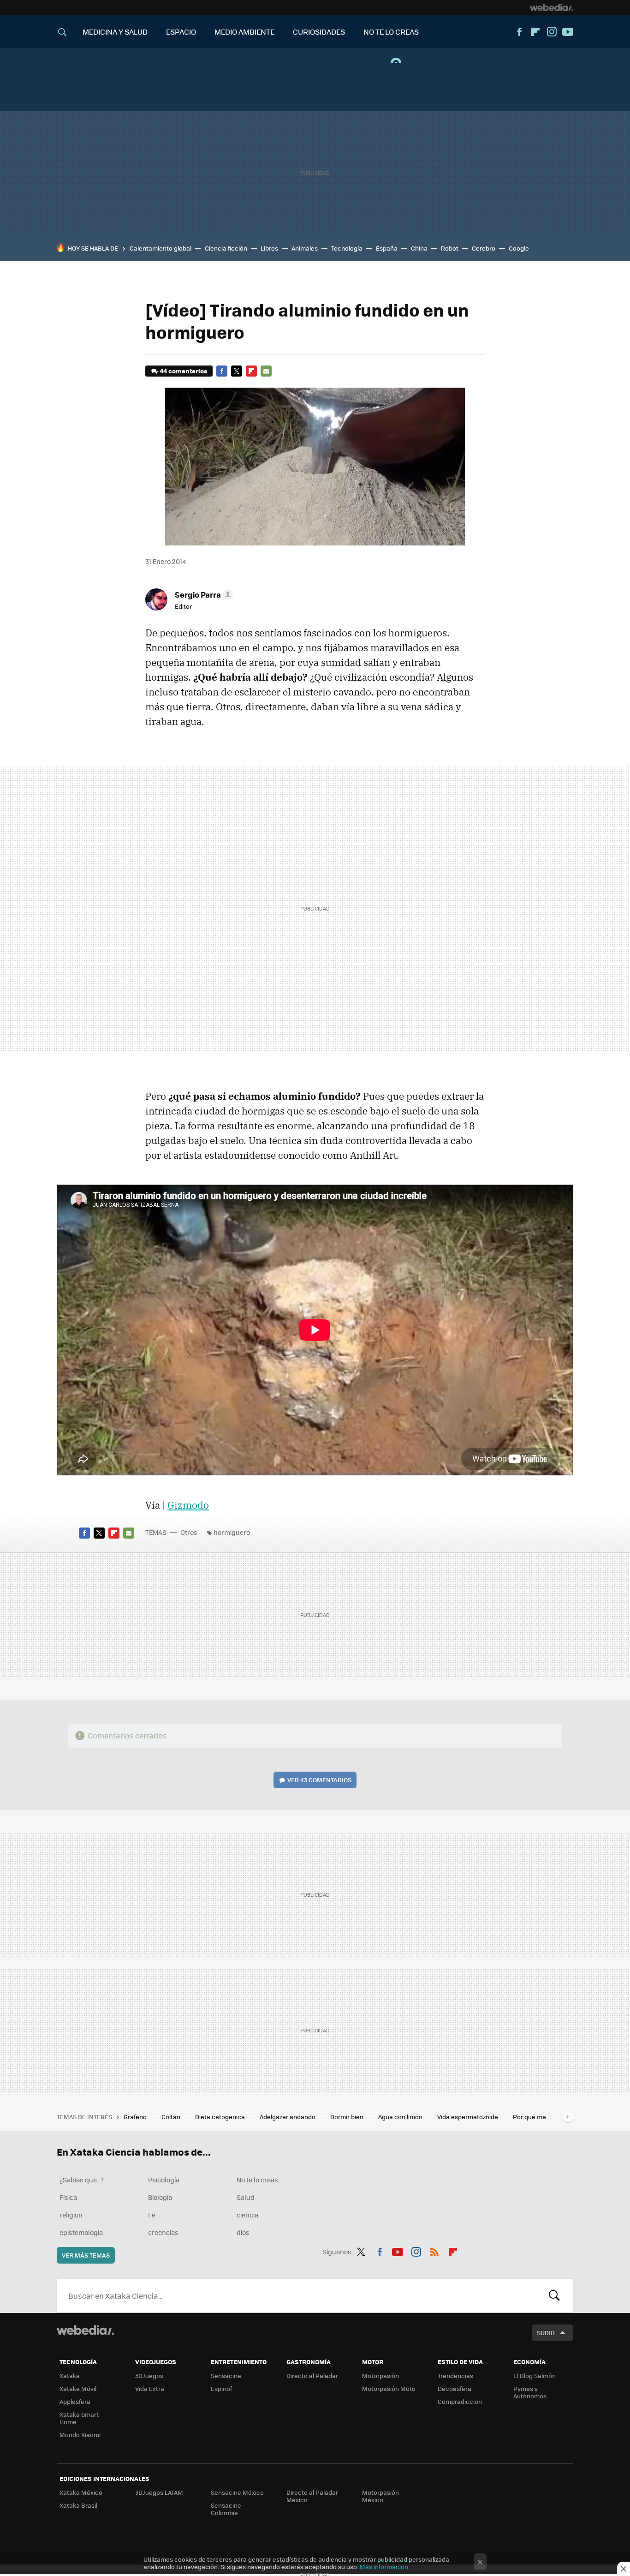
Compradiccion (460, 2401)
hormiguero (232, 1532)
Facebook (519, 32)
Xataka (70, 2375)
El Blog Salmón (535, 2375)
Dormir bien (348, 2117)
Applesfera (75, 2401)
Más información (384, 2567)
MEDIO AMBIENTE (244, 32)
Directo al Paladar (312, 2375)
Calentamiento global (160, 248)
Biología (160, 2197)
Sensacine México (237, 2492)
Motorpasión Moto (389, 2388)
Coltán (172, 2117)
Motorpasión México (380, 2496)
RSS (434, 2250)
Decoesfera (455, 2388)
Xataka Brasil (78, 2505)
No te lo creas (257, 2180)
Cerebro (484, 248)
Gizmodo (188, 1505)
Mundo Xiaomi (80, 2435)
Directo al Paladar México (312, 2496)
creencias (163, 2232)
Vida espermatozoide (468, 2117)
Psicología (164, 2180)
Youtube (568, 32)
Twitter (237, 371)
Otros (189, 1532)
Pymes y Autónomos (530, 2392)
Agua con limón (401, 2117)
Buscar (554, 2295)
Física (68, 2197)
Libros (269, 248)
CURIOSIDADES (319, 32)
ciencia (247, 2215)
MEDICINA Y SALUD (115, 32)
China (419, 248)
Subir (546, 2333)
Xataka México (81, 2492)
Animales (305, 248)
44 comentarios (183, 371)
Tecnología (347, 248)
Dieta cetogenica (221, 2117)
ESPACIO (181, 32)
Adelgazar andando (288, 2117)
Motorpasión (380, 2375)
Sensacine (226, 2375)
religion (71, 2215)
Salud (246, 2197)
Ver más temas (86, 2255)
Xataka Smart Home (79, 2418)
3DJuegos (149, 2375)
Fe (152, 2215)
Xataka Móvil (78, 2388)
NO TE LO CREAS (391, 32)
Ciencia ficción (226, 248)
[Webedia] (552, 7)
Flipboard (535, 32)
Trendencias (455, 2375)
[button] (202, 594)
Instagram (552, 32)
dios (243, 2232)
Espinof (221, 2388)
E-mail (266, 371)
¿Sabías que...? (82, 2180)
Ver (319, 1780)
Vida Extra (150, 2388)
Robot (450, 248)
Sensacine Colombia (226, 2509)
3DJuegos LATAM (159, 2492)
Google (519, 248)
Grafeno (136, 2117)
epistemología (81, 2232)
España (387, 248)
